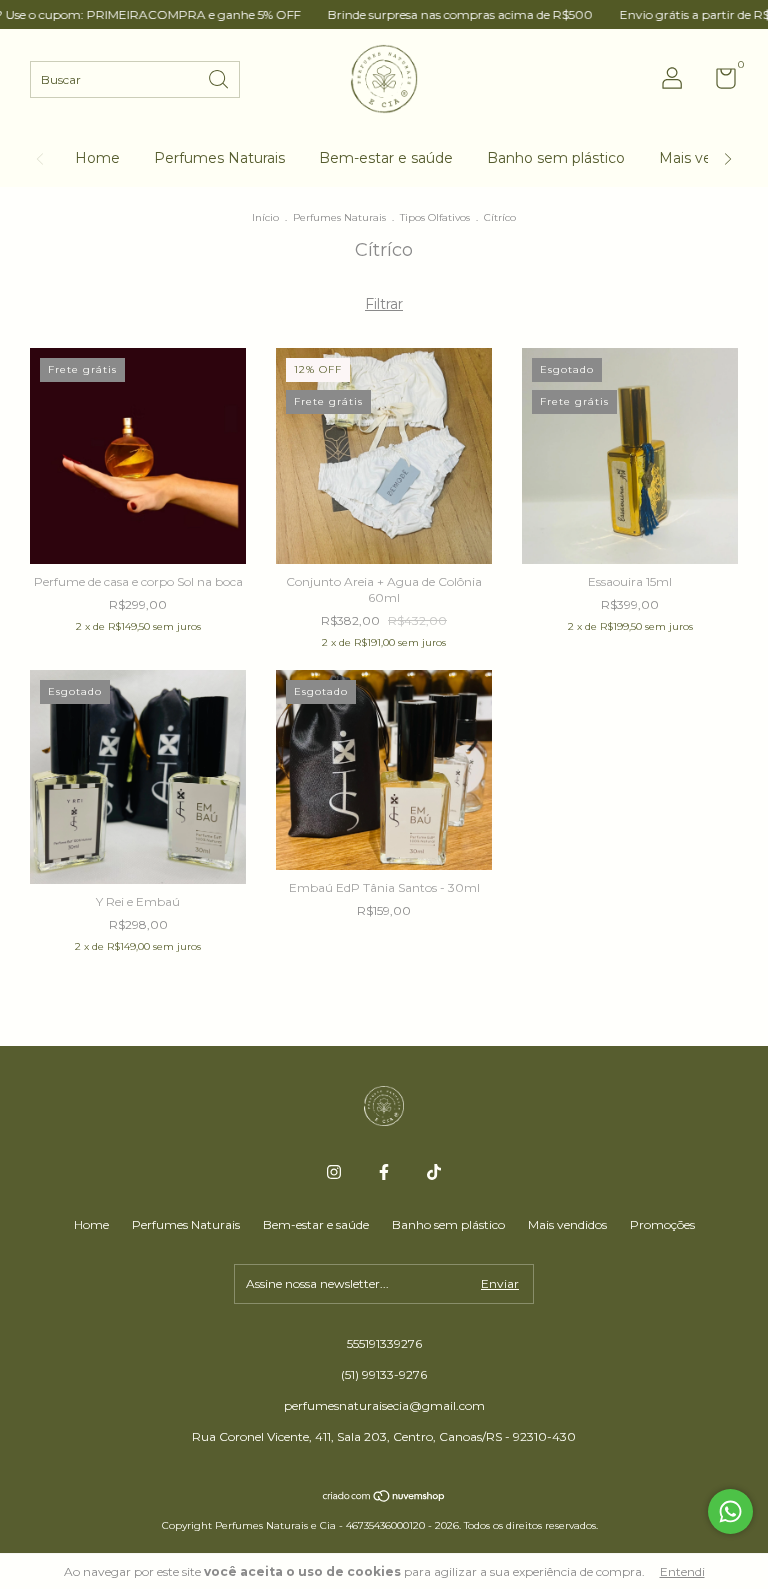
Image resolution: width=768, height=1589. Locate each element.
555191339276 (384, 1343)
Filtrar (384, 304)
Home (97, 158)
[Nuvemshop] (384, 1498)
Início (265, 217)
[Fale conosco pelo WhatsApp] (730, 1511)
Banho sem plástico (556, 158)
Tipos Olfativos (436, 217)
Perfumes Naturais (219, 158)
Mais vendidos (567, 1224)
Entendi (682, 1571)
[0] (718, 82)
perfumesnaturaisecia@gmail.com (384, 1405)
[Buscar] (220, 77)
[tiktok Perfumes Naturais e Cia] (434, 1172)
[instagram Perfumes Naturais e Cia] (334, 1172)
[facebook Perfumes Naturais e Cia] (384, 1172)
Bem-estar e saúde (386, 158)
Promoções (662, 1224)
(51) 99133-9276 (384, 1374)
